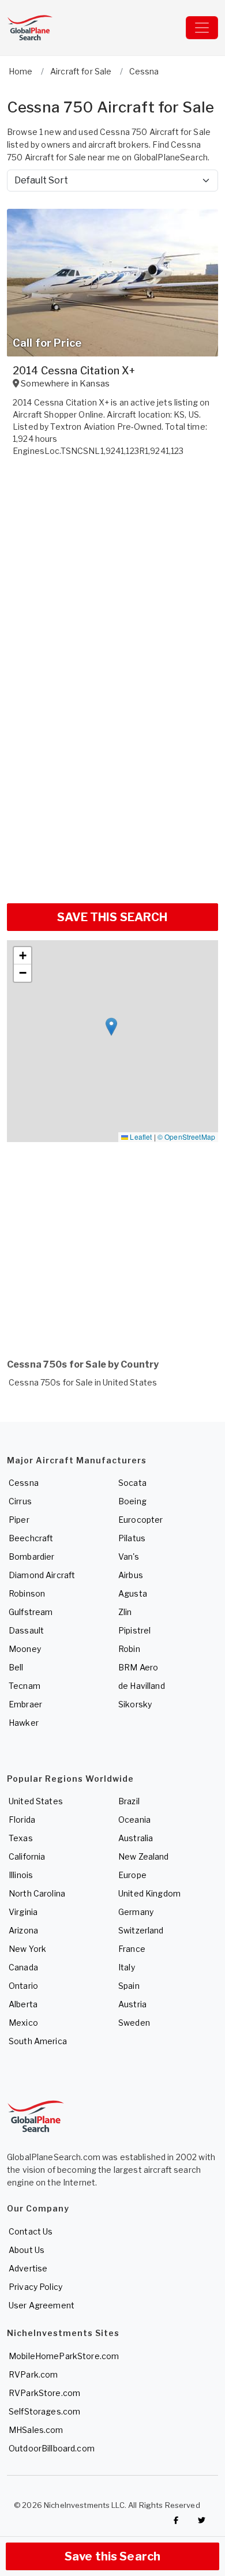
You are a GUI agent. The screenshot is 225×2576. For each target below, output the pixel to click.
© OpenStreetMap (186, 1137)
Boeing (132, 1501)
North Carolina (37, 1893)
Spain (129, 1986)
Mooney (25, 1649)
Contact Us (31, 2231)
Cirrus (20, 1501)
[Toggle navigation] (202, 28)
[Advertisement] (112, 777)
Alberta (23, 2004)
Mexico (23, 2023)
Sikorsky (135, 1704)
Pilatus (132, 1538)
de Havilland (142, 1686)
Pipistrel (134, 1630)
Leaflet (140, 1137)
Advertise (28, 2268)
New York (27, 1949)
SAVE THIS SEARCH (112, 917)
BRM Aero (138, 1667)
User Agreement (42, 2305)
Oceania (134, 1820)
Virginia (23, 1912)
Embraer (25, 1704)
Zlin (125, 1612)
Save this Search (112, 2556)
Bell (16, 1667)
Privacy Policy (35, 2287)
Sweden (134, 2023)
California (27, 1856)
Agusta (133, 1593)
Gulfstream (31, 1612)
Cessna (24, 1483)
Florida (22, 1820)
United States (36, 1801)
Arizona (23, 1930)
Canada (23, 1967)
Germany (136, 1912)
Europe (132, 1875)
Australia (136, 1838)
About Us (27, 2250)
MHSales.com (36, 2430)
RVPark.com (33, 2374)
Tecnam (25, 1686)
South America (38, 2041)
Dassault (26, 1630)
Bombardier (31, 1557)
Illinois (21, 1875)
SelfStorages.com (44, 2411)
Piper (19, 1520)
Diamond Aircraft (42, 1575)
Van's (129, 1557)
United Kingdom (149, 1893)
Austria (132, 2004)
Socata (132, 1483)
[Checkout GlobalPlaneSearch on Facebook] (176, 2521)
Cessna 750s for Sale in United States (83, 1382)
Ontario (23, 1986)
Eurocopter (140, 1520)
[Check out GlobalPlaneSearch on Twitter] (202, 2521)
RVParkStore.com (44, 2393)
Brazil (129, 1801)
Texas (21, 1838)
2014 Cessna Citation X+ (74, 371)
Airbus (131, 1575)
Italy (127, 1967)
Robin (129, 1649)
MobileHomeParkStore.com (64, 2356)
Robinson (27, 1593)
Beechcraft (31, 1538)
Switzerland (141, 1930)
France (132, 1949)
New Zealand (144, 1856)
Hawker (24, 1723)
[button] (111, 1027)
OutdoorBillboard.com (52, 2448)
